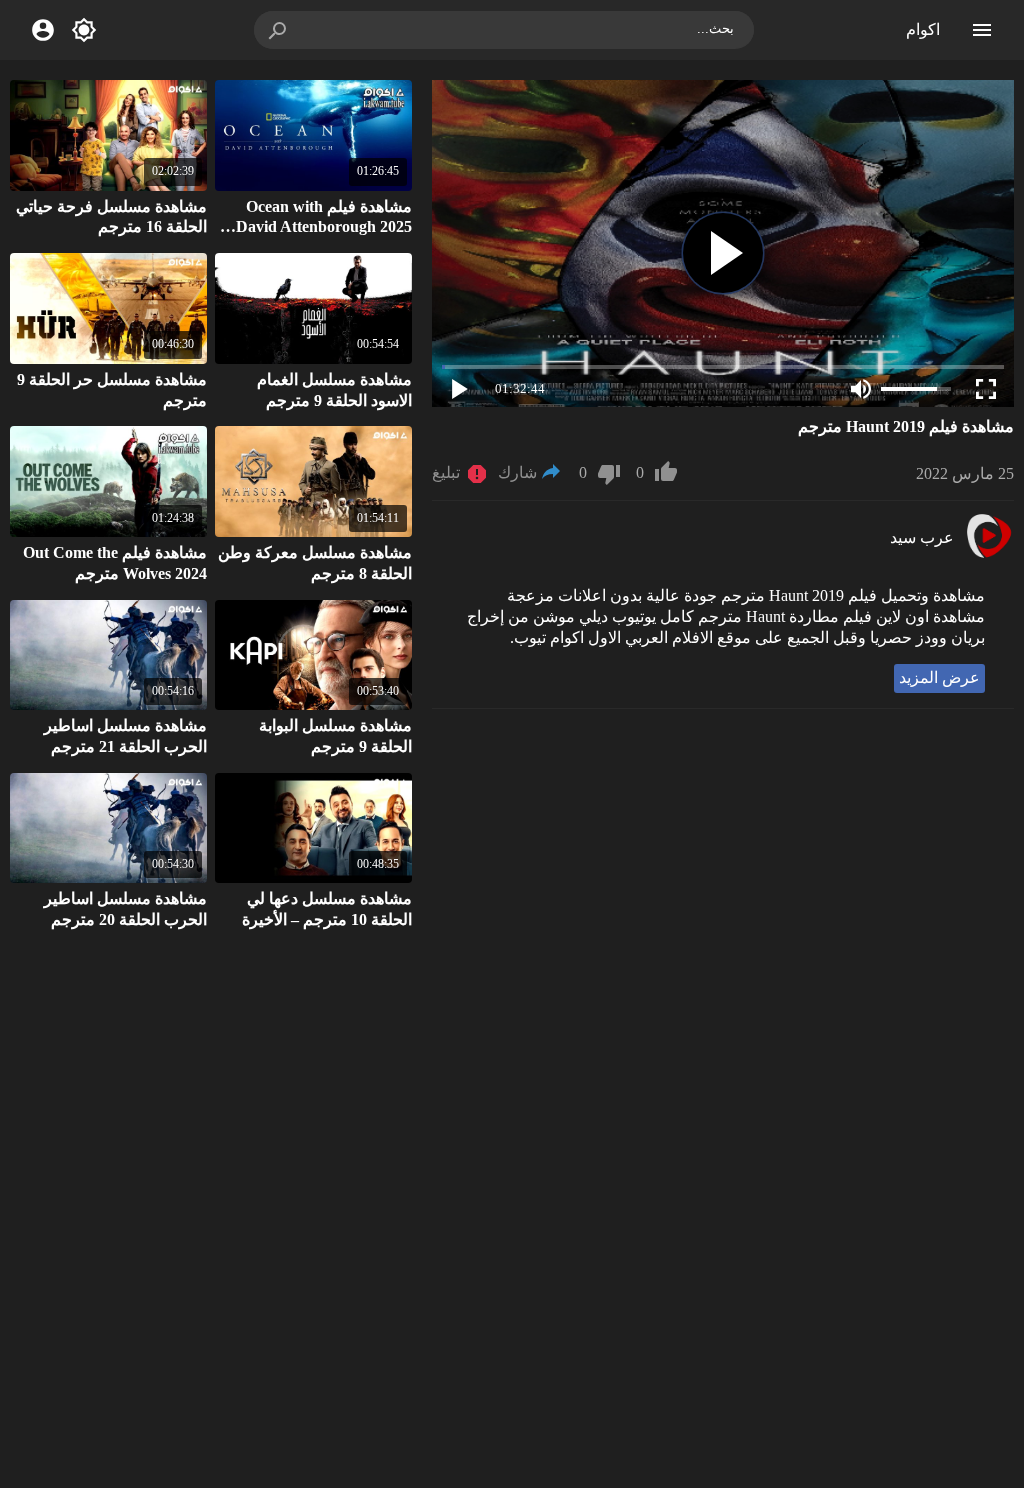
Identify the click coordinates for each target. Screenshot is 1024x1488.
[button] (279, 30)
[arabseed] (988, 555)
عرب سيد (922, 537)
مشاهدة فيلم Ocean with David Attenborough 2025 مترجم (324, 227)
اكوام (923, 29)
